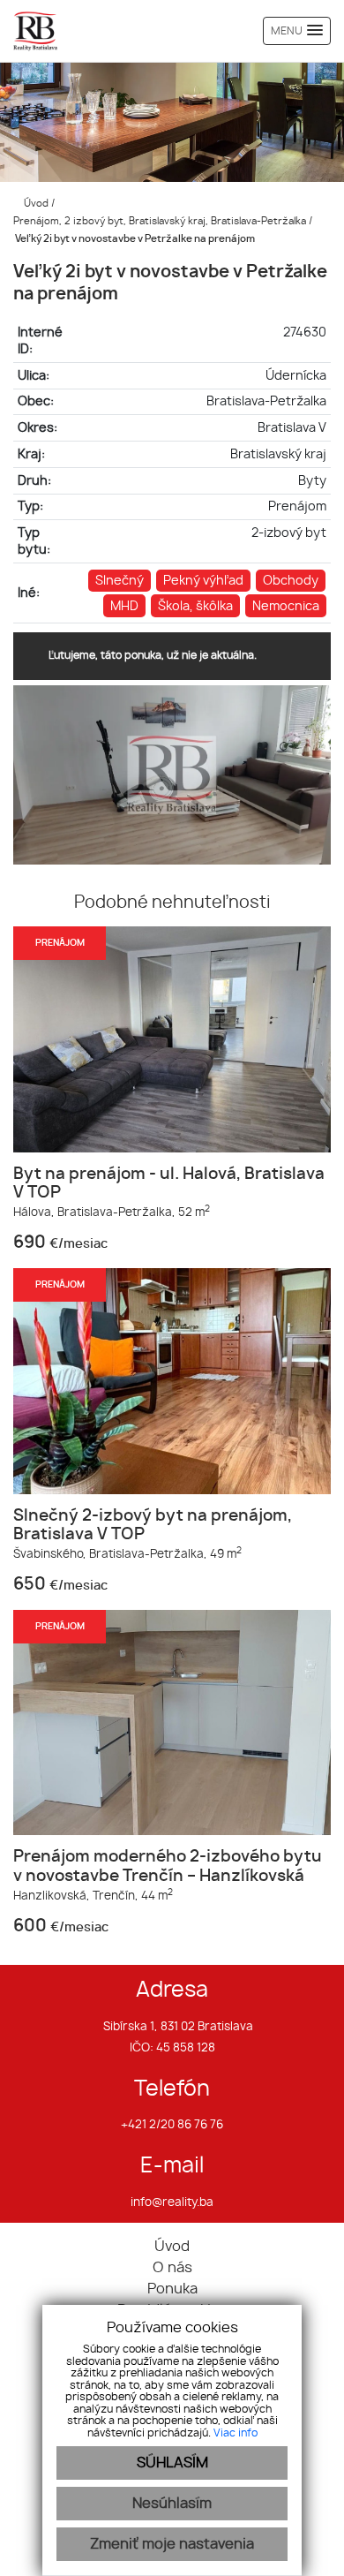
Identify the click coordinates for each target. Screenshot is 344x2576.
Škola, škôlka (195, 606)
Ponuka (172, 2289)
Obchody (291, 581)
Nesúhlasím (172, 2504)
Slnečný (120, 581)
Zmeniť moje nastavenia (172, 2544)
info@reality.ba (172, 2203)
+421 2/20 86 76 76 (172, 2125)
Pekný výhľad (203, 581)
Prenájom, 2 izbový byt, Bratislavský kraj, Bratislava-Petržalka (161, 221)
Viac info (236, 2433)
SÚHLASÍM (172, 2463)
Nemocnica (286, 606)
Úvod (35, 204)
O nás (172, 2268)
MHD (124, 606)
